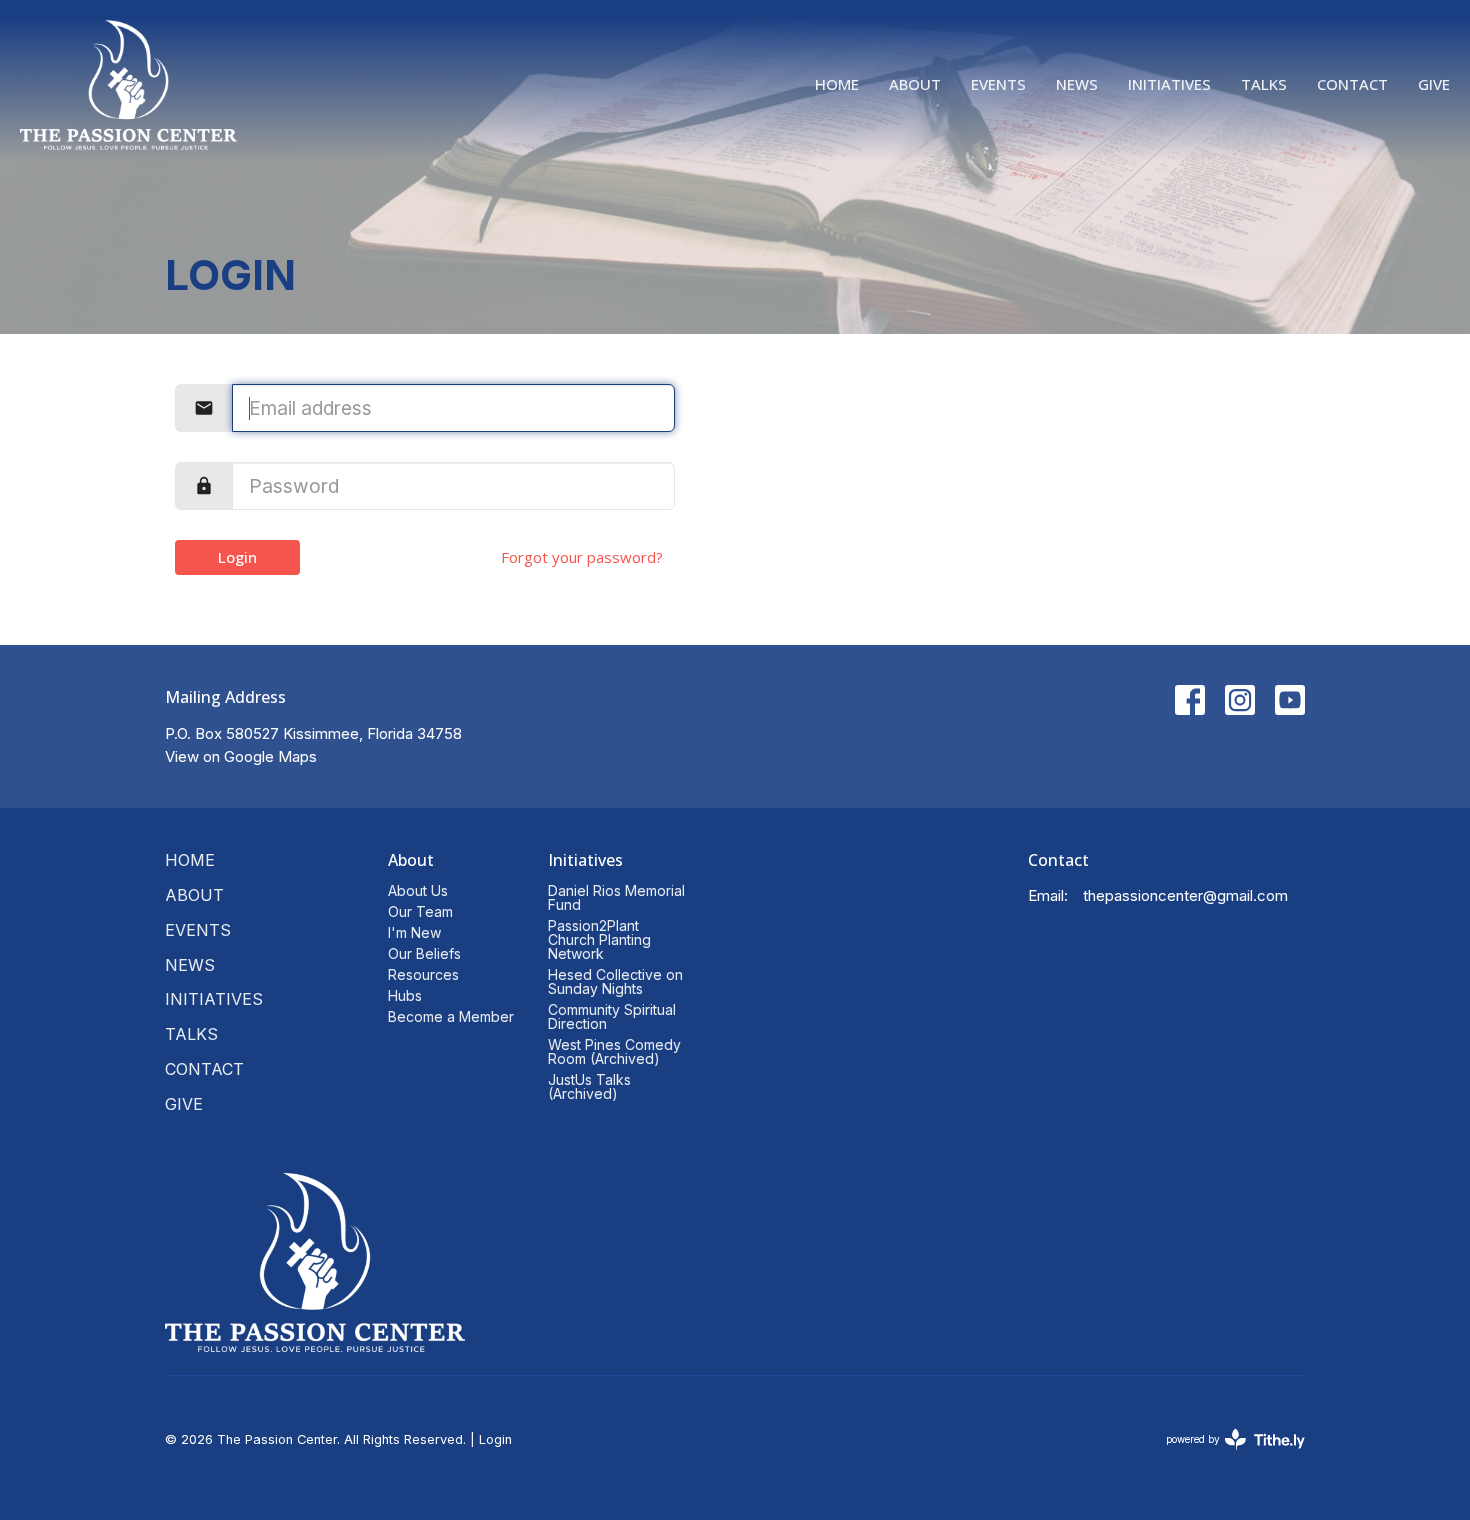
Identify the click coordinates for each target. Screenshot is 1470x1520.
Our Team (420, 911)
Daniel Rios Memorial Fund (616, 897)
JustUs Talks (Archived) (589, 1086)
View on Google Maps (241, 756)
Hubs (405, 995)
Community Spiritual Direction (612, 1016)
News (1077, 84)
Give (1434, 84)
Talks (1264, 84)
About (915, 84)
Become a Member (451, 1016)
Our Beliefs (424, 953)
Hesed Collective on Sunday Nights (615, 981)
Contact (1352, 84)
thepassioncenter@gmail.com (1185, 895)
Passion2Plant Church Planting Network (599, 939)
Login (237, 557)
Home (837, 84)
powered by (1225, 1456)
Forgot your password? (582, 557)
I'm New (414, 932)
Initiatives (1169, 84)
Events (998, 84)
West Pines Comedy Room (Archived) (614, 1051)
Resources (423, 974)
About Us (418, 890)
